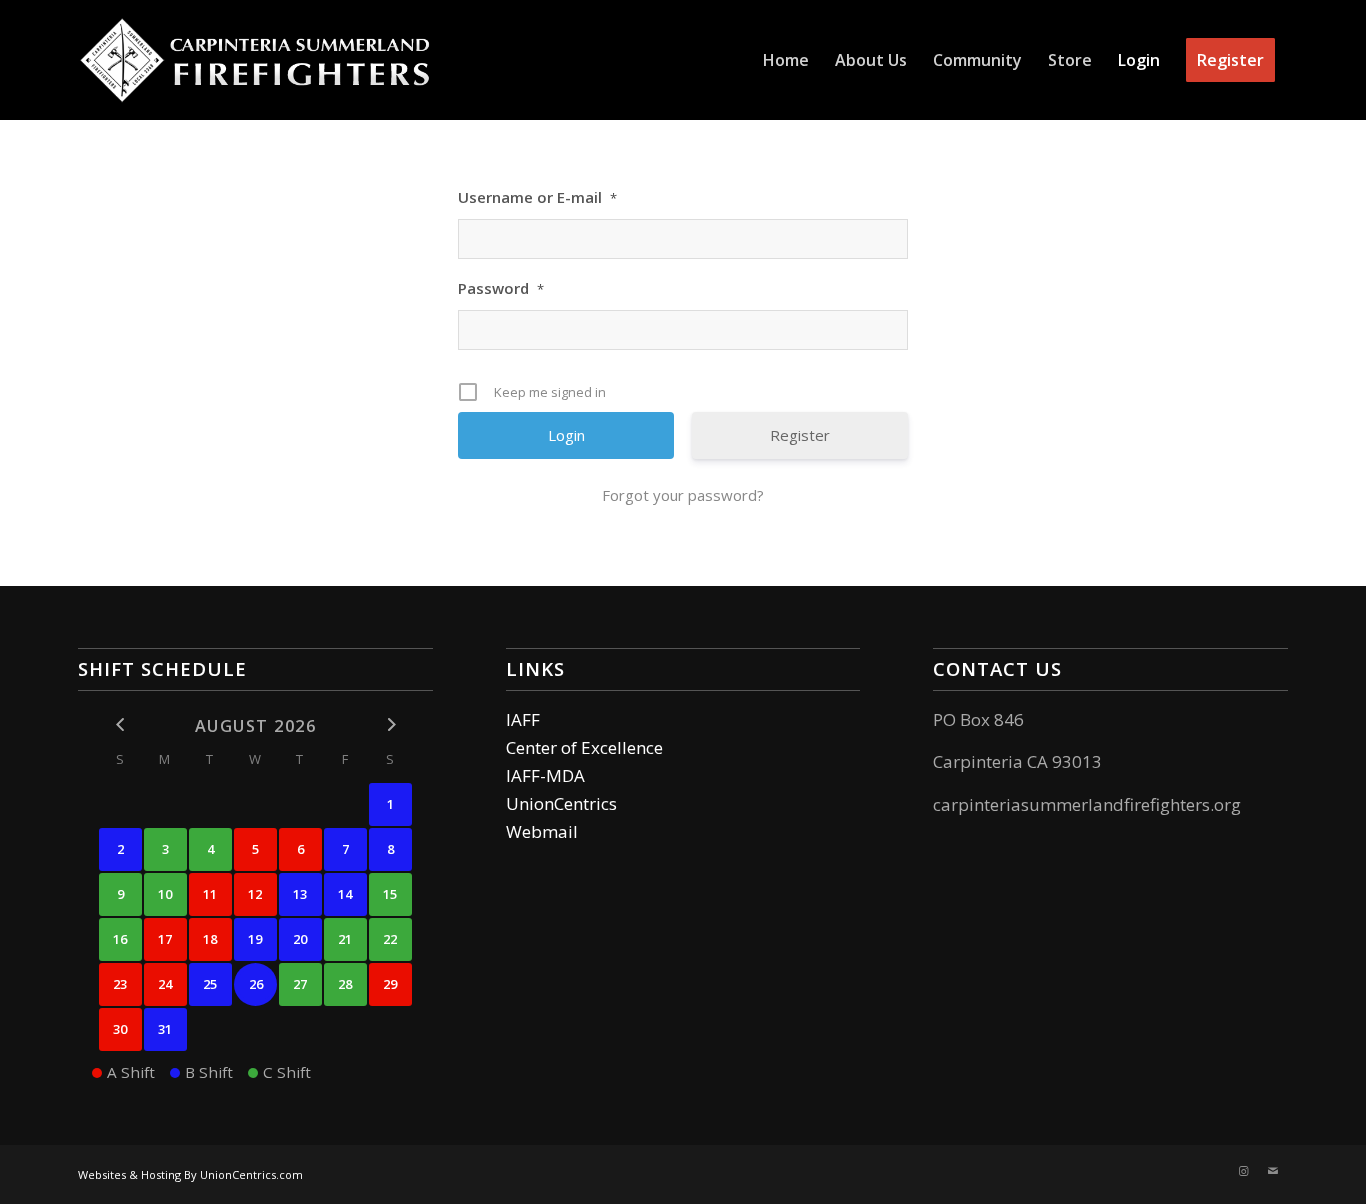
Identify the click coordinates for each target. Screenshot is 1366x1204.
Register (800, 435)
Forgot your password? (683, 495)
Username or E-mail (537, 197)
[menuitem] (786, 60)
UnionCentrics (561, 803)
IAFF (523, 719)
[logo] (254, 60)
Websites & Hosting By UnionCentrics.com (190, 1174)
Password (501, 288)
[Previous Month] (120, 724)
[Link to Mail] (1273, 1171)
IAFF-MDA (545, 775)
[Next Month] (390, 724)
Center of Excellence (584, 747)
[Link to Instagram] (1243, 1171)
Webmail (542, 831)
